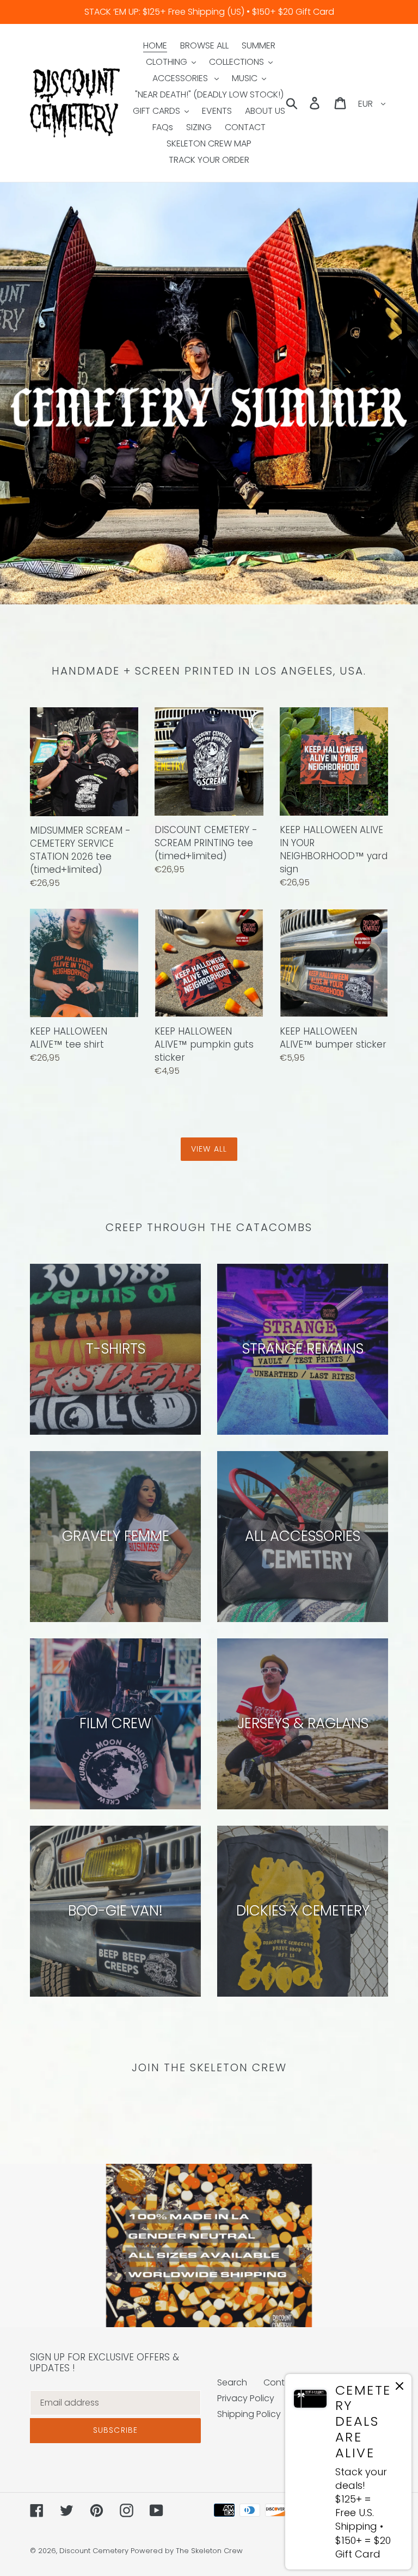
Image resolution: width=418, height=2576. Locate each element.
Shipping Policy (249, 2414)
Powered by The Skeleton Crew (187, 2551)
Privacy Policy (246, 2398)
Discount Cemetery (94, 2551)
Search (232, 2382)
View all (209, 1149)
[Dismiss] (399, 2388)
